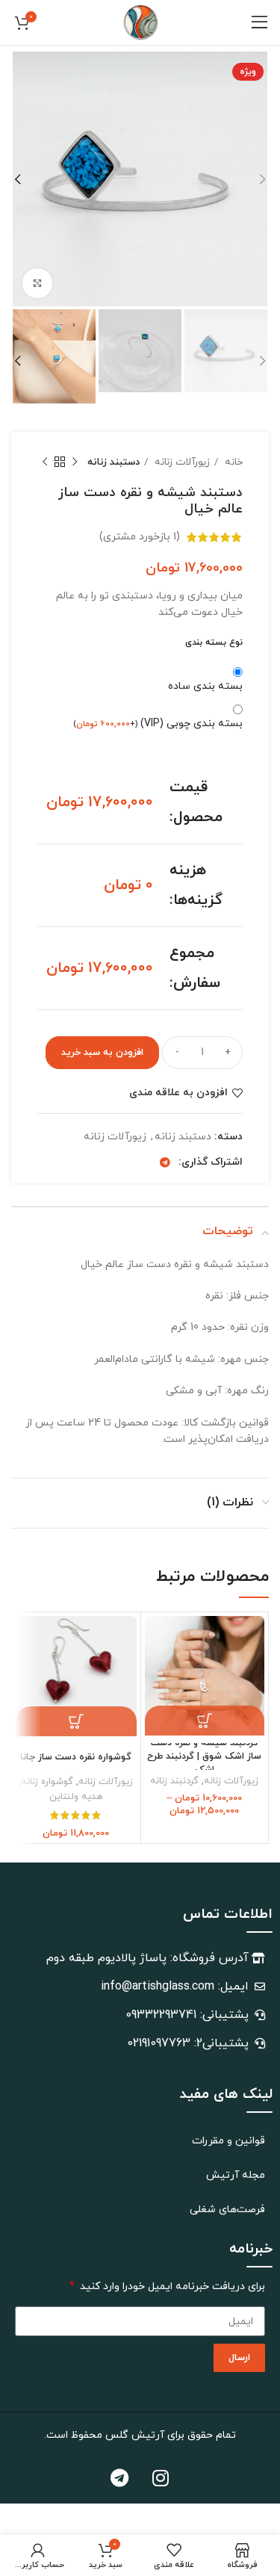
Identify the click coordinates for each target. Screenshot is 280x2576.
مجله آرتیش (236, 2175)
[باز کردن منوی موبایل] (260, 22)
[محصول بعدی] (45, 462)
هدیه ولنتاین (76, 1797)
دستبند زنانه (113, 462)
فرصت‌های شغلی (227, 2210)
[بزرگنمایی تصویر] (37, 283)
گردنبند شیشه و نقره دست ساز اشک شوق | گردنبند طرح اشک (204, 1756)
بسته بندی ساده (205, 686)
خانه (232, 462)
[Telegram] (119, 2477)
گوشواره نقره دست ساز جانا (76, 1757)
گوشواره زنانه (47, 1782)
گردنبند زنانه (174, 1781)
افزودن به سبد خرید (102, 1053)
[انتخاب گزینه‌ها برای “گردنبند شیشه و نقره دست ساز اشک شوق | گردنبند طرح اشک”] (205, 1721)
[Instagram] (161, 2477)
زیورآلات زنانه (181, 462)
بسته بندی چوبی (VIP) (158, 724)
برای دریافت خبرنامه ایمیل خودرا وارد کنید (171, 2286)
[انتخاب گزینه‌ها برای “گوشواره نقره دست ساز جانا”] (76, 1721)
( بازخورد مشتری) (140, 537)
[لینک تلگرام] (165, 1162)
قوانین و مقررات (228, 2141)
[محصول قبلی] (75, 462)
